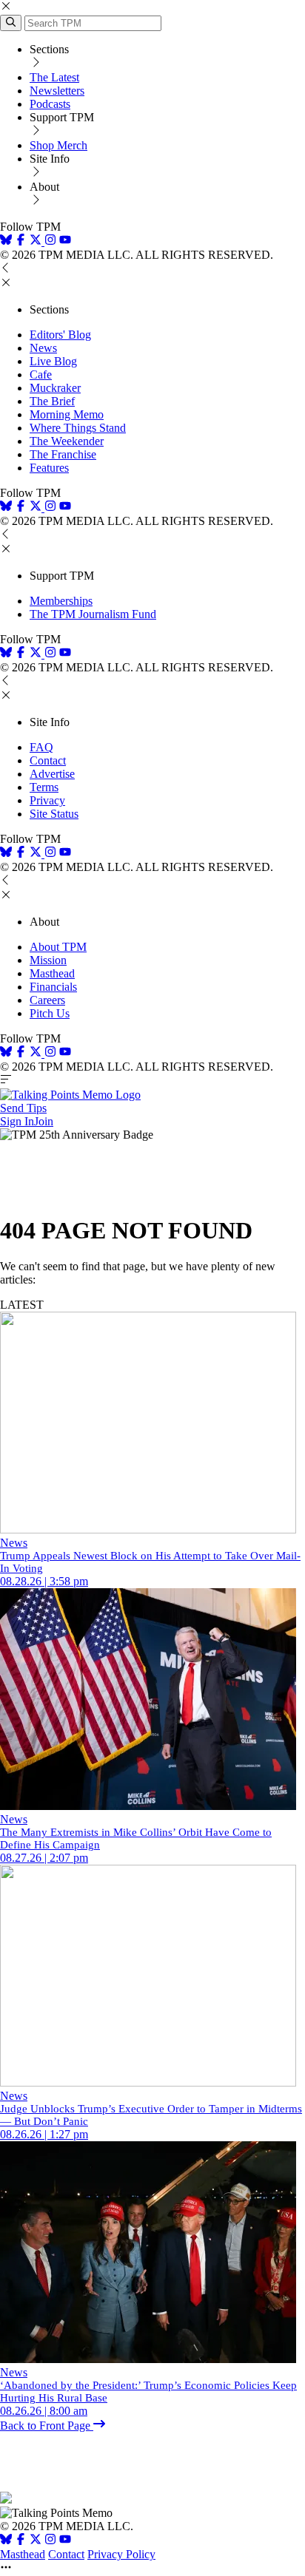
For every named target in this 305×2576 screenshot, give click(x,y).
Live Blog (53, 361)
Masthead (52, 973)
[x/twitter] (37, 241)
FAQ (41, 747)
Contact (48, 760)
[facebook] (21, 241)
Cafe (41, 374)
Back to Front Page (47, 2426)
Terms (44, 787)
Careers (47, 1000)
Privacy (47, 800)
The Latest (54, 77)
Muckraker (55, 388)
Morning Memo (67, 414)
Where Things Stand (78, 428)
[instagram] (50, 241)
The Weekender (67, 441)
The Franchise (63, 454)
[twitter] (36, 2541)
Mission (48, 960)
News (43, 348)
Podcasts (50, 104)
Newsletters (57, 91)
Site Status (54, 814)
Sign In (17, 1121)
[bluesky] (6, 241)
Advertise (52, 774)
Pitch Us (50, 1013)
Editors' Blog (60, 335)
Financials (53, 987)
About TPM (58, 947)
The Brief (52, 401)
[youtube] (65, 241)
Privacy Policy (121, 2554)
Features (49, 468)
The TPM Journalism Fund (93, 614)
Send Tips (23, 1108)
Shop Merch (58, 145)
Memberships (61, 601)
